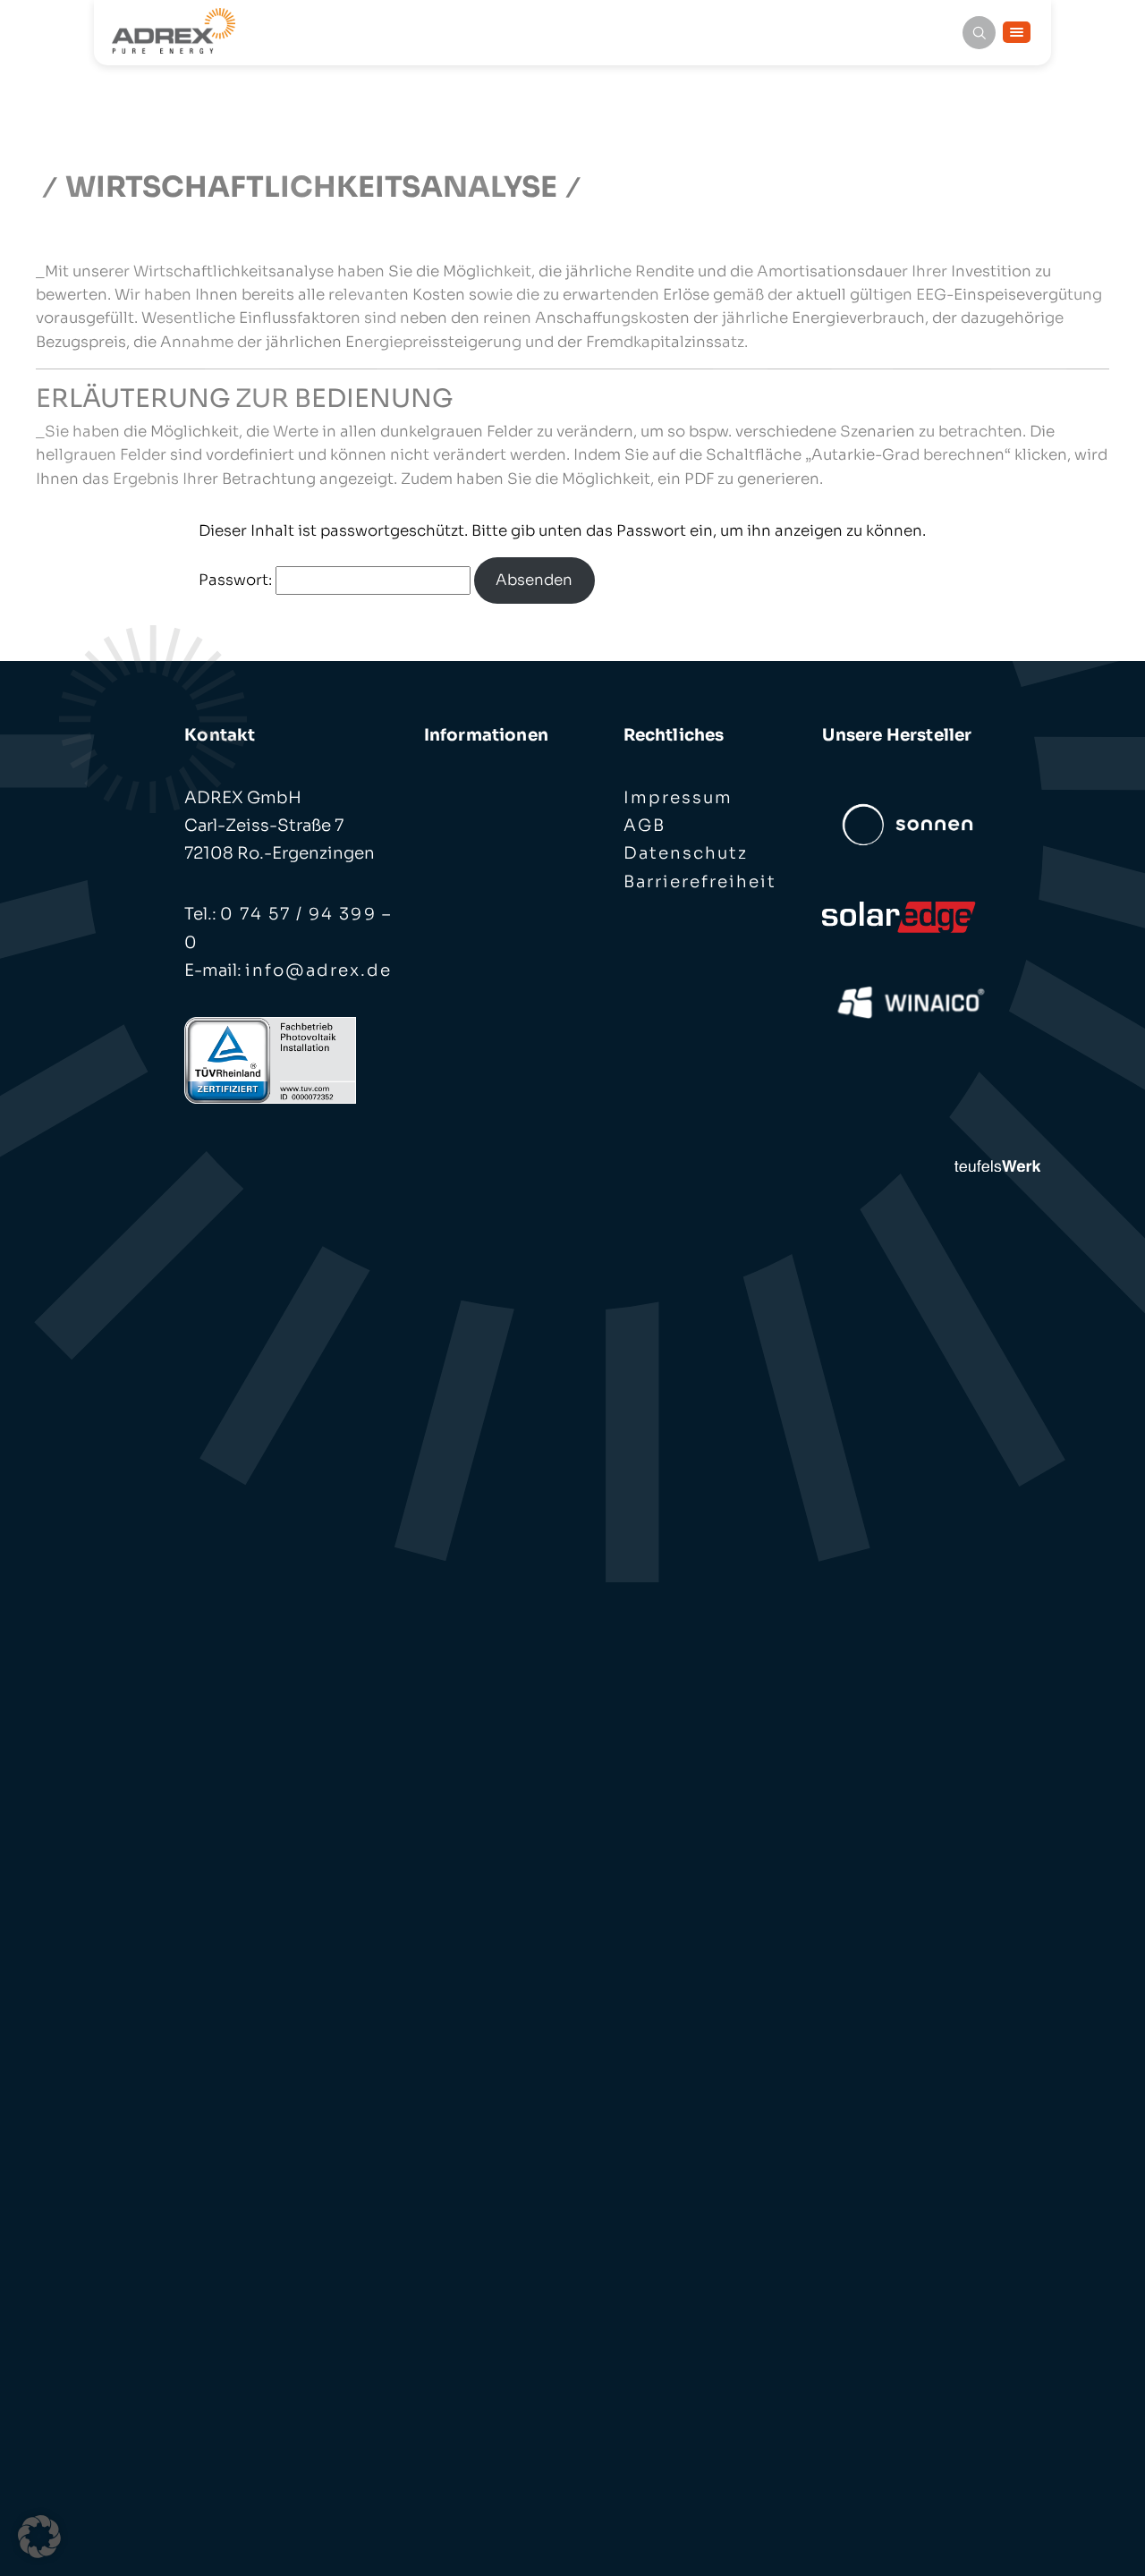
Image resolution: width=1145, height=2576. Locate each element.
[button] (39, 2537)
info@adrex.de (318, 970)
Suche (979, 33)
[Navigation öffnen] (1017, 32)
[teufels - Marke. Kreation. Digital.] (997, 1164)
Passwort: (237, 580)
